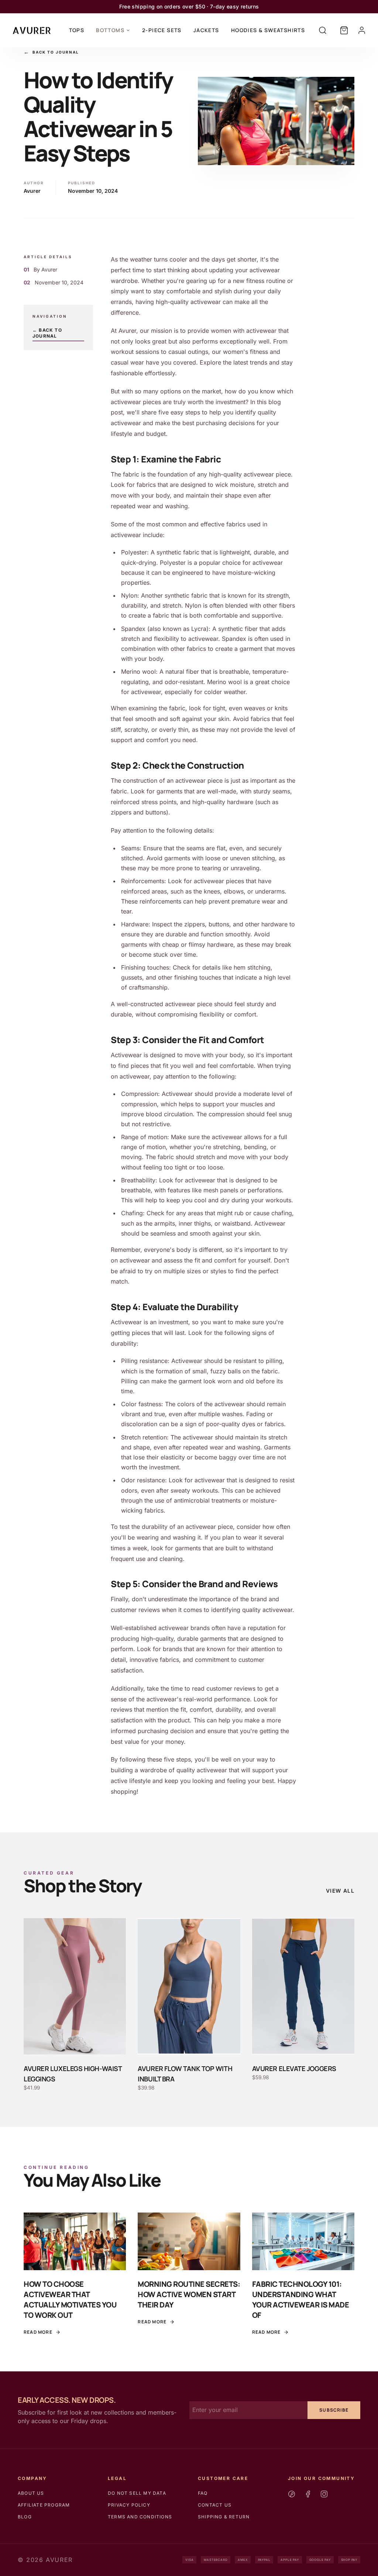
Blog (25, 2517)
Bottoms (110, 30)
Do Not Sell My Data (137, 2493)
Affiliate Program (44, 2505)
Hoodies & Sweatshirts (268, 30)
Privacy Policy (129, 2505)
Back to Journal (51, 52)
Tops (77, 30)
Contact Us (215, 2505)
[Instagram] (324, 2494)
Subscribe (334, 2410)
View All (340, 1891)
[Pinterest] (292, 2494)
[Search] (323, 30)
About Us (31, 2493)
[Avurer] (32, 30)
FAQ (203, 2493)
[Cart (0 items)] (344, 30)
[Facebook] (308, 2494)
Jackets (206, 30)
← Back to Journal (47, 333)
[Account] (362, 30)
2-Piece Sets (162, 30)
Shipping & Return (224, 2517)
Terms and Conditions (140, 2517)
